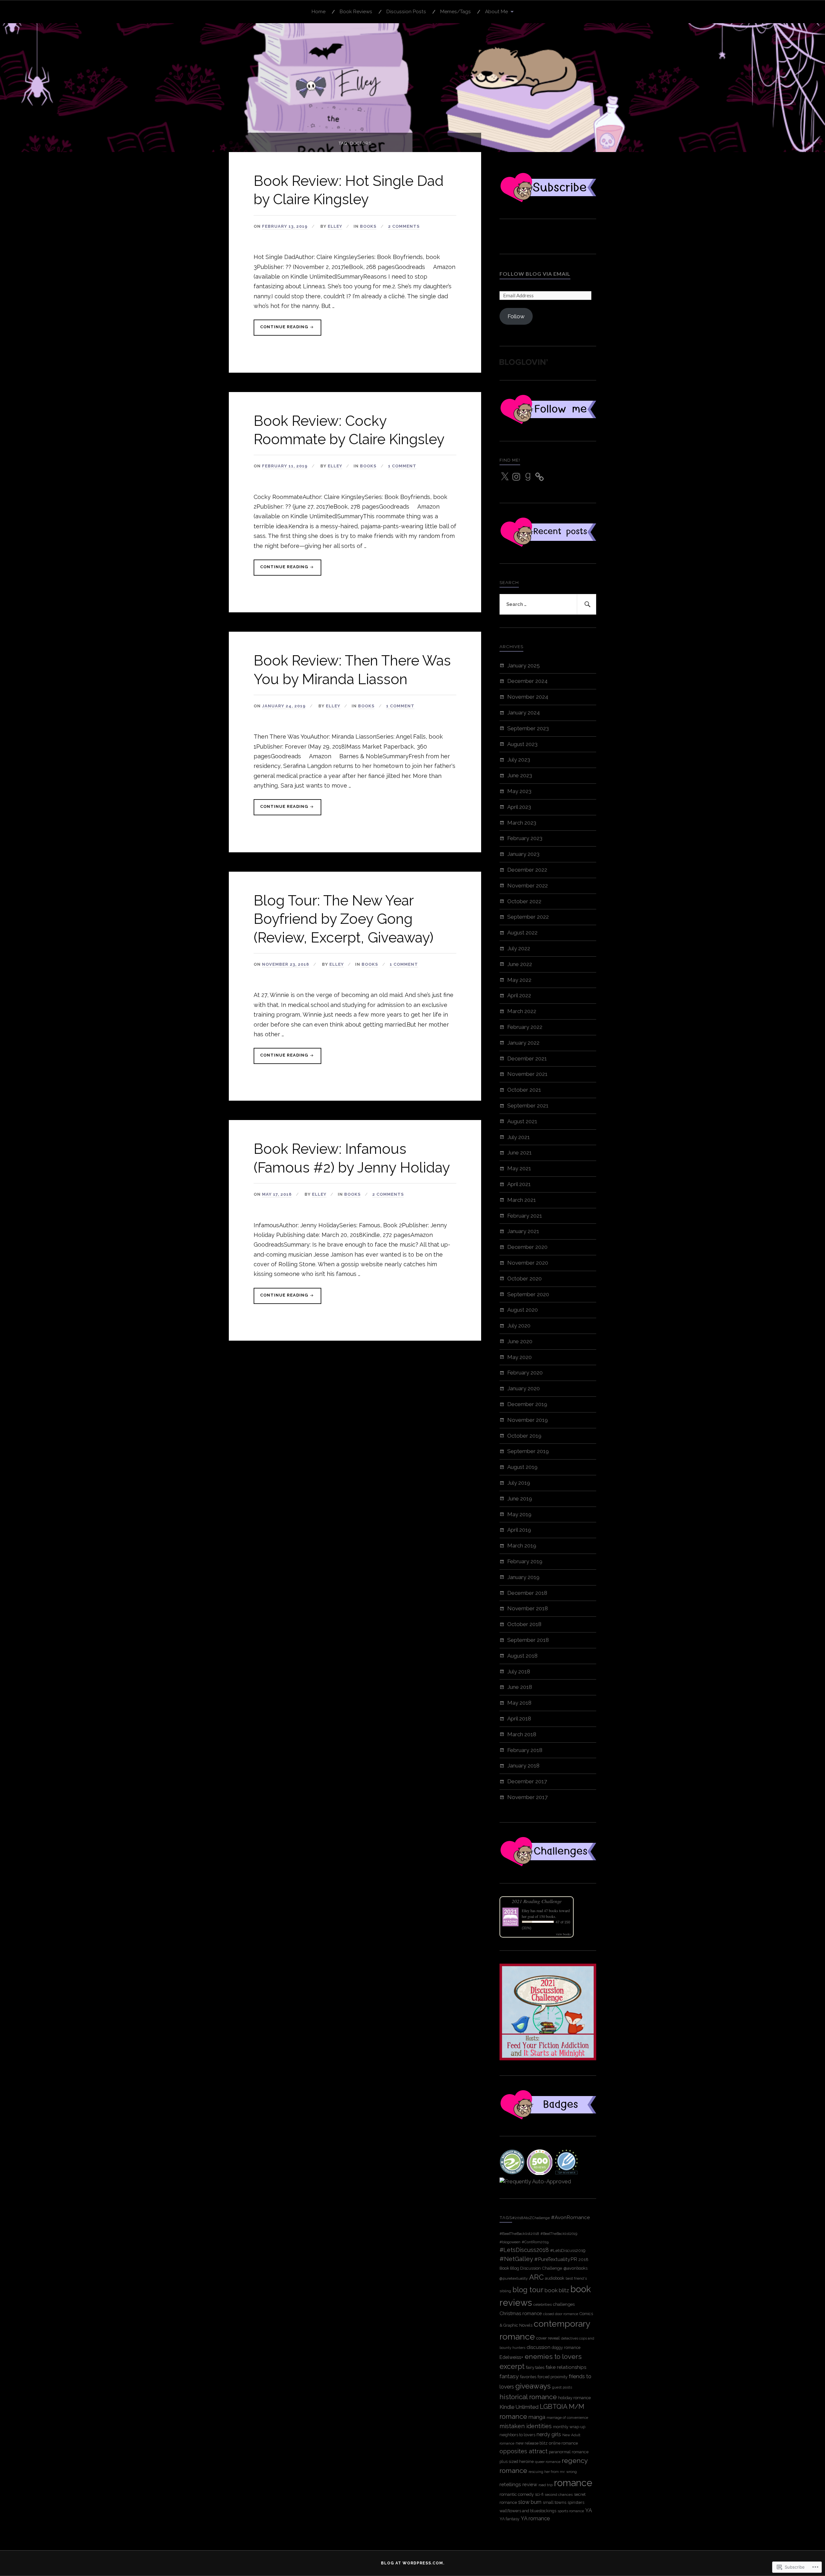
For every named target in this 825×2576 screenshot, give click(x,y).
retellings (510, 2484)
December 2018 (527, 1593)
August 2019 (522, 1467)
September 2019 (528, 1451)
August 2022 (522, 933)
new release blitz (532, 2443)
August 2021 (522, 1121)
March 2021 (522, 1200)
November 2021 (527, 1074)
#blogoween (510, 2242)
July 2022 (519, 948)
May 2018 (519, 1703)
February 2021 (525, 1216)
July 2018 (519, 1671)
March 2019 (522, 1546)
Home (319, 12)
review (530, 2484)
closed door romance (561, 2314)
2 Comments (404, 226)
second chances (559, 2495)
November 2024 (528, 697)
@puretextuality (514, 2278)
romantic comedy (517, 2494)
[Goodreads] (528, 477)
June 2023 (520, 775)
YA (589, 2510)
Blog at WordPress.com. (413, 2563)
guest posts (562, 2387)
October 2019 (524, 1436)
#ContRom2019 (535, 2242)
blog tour (528, 2290)
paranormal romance (569, 2452)
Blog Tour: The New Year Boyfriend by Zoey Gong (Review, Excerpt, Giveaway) (344, 919)
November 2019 (528, 1420)
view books (563, 1934)
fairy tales (535, 2367)
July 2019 (519, 1483)
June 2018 (520, 1687)
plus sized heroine (517, 2461)
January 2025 (524, 666)
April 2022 (519, 995)
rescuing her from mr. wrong (553, 2472)
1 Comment (402, 466)
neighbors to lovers (517, 2435)
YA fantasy (510, 2519)
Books (368, 226)
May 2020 (519, 1357)
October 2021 (524, 1090)
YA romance (535, 2519)
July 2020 (519, 1326)
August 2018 (522, 1656)
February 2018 (525, 1750)
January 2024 (524, 713)
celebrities (543, 2304)
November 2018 (528, 1608)
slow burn (530, 2502)
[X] (505, 477)
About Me (496, 12)
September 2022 (528, 917)
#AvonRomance (570, 2217)
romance (573, 2483)
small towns (554, 2502)
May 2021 (519, 1168)
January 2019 (523, 1577)
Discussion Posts (406, 12)
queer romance (548, 2462)
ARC (536, 2277)
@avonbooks (575, 2268)
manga (537, 2417)
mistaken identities (526, 2426)
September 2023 (528, 728)
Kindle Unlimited (519, 2407)
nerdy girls (549, 2434)
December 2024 (527, 681)
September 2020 (528, 1294)
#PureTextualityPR (556, 2259)
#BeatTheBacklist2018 (519, 2234)
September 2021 (528, 1106)
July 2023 (519, 760)
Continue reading (281, 330)
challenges (564, 2304)
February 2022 (525, 1027)
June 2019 (520, 1499)
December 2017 (527, 1781)
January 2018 (523, 1766)
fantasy (509, 2376)
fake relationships (566, 2367)
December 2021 (527, 1058)
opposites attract (524, 2451)
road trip (546, 2485)
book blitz (557, 2290)
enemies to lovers (553, 2356)
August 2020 (523, 1310)
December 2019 (527, 1404)
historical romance (528, 2397)
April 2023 (519, 807)
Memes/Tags (456, 12)
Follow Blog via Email (535, 274)
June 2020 (520, 1341)
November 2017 (527, 1797)
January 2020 (524, 1388)
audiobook (555, 2278)
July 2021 (519, 1137)
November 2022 (528, 886)
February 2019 (525, 1561)
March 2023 (522, 823)
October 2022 (524, 901)
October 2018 (524, 1624)
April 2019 (519, 1530)
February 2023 (525, 838)
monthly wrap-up (569, 2427)
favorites (528, 2377)
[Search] (587, 604)
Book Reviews (356, 12)
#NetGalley (516, 2259)
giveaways (533, 2386)
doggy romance (566, 2347)
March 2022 (522, 1011)
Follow (516, 316)
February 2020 (525, 1373)
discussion (539, 2347)
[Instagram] (516, 477)
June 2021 (519, 1153)
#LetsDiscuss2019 (568, 2250)
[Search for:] (548, 604)
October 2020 (524, 1278)
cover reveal (548, 2338)
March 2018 (522, 1734)
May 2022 (519, 980)
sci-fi (539, 2494)
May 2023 (519, 791)
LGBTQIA (554, 2407)
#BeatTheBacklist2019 (559, 2234)
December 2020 (527, 1247)
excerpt (512, 2366)
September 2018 (528, 1640)
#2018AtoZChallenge (531, 2218)
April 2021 (519, 1184)
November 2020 (528, 1263)
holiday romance (574, 2398)
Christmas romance (521, 2313)
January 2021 (523, 1231)
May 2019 (519, 1514)
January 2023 (523, 854)
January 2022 (523, 1043)
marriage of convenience (567, 2418)
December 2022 (527, 870)
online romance (563, 2443)
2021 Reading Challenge (537, 1901)
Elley (335, 226)
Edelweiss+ (511, 2357)
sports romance (571, 2511)
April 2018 (519, 1719)
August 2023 (522, 744)
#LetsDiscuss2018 (524, 2250)
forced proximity (553, 2377)
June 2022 (520, 964)
